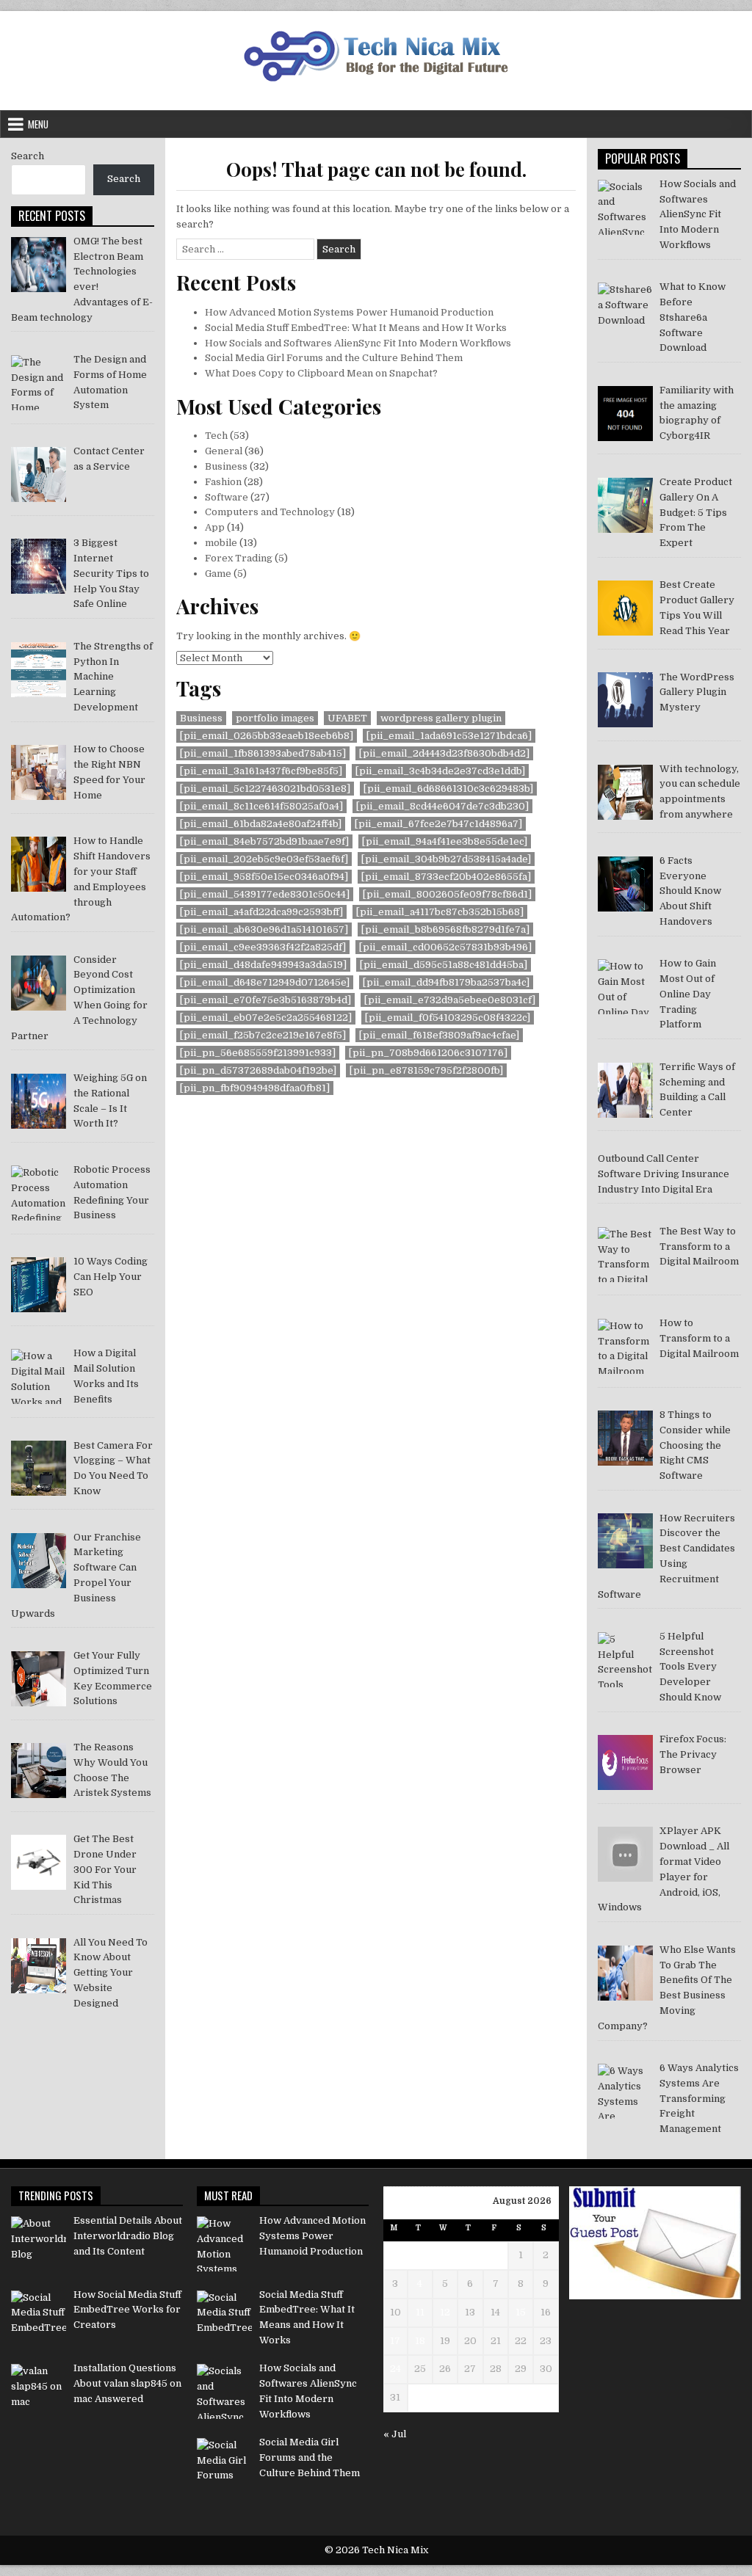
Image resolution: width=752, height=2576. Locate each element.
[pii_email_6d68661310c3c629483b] (448, 789)
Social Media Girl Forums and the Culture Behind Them (334, 358)
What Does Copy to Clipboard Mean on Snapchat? (321, 373)
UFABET (347, 718)
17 (395, 2341)
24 (395, 2369)
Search (28, 156)
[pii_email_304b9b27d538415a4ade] (446, 859)
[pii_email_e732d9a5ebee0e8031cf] (450, 1000)
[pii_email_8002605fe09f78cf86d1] (447, 894)
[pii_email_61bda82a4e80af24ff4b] (261, 824)
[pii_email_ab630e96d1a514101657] (264, 929)
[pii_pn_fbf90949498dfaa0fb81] (255, 1088)
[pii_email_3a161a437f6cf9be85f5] (261, 771)
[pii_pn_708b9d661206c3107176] (428, 1053)
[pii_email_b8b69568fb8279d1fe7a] (445, 929)
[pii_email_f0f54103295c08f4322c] (448, 1018)
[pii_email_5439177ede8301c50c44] (265, 894)
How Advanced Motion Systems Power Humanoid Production (349, 312)
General (224, 451)
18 (420, 2341)
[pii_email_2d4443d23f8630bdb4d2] (444, 753)
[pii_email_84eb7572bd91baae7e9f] (264, 841)
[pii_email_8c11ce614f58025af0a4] (261, 806)
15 (521, 2312)
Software (227, 497)
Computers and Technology (270, 512)
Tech (216, 436)
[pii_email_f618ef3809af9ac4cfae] (439, 1035)
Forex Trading (239, 558)
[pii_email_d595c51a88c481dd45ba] (444, 965)
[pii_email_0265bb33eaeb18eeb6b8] (267, 736)
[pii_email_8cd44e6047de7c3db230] (442, 806)
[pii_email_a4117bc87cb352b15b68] (440, 912)
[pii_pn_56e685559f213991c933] (258, 1053)
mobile (221, 543)
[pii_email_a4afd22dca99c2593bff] (261, 912)
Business (226, 466)
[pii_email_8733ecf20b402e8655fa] (446, 877)
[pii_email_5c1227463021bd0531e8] (265, 789)
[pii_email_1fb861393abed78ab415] (263, 753)
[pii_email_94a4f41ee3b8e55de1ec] (445, 841)
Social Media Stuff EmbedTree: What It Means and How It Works (356, 328)
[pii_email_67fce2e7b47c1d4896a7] (438, 824)
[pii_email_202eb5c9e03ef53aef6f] (264, 859)
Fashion (223, 482)
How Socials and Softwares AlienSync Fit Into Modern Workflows (358, 343)
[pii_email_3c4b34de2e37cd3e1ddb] (440, 771)
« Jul (395, 2434)
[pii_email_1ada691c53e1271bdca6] (449, 736)
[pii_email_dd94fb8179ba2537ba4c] (446, 982)
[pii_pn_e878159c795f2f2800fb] (426, 1070)
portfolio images (275, 718)
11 (420, 2312)
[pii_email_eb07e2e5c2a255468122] (266, 1018)
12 (445, 2312)
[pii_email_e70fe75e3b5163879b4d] (265, 1000)
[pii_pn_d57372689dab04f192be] (258, 1070)
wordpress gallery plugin (441, 718)
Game (218, 574)
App (215, 527)
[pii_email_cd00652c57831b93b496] (445, 947)
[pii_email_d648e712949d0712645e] (265, 982)
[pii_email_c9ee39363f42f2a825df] (263, 947)
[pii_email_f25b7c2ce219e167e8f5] (263, 1035)
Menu (38, 124)
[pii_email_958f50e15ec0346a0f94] (264, 877)
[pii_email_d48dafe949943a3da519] (263, 965)
